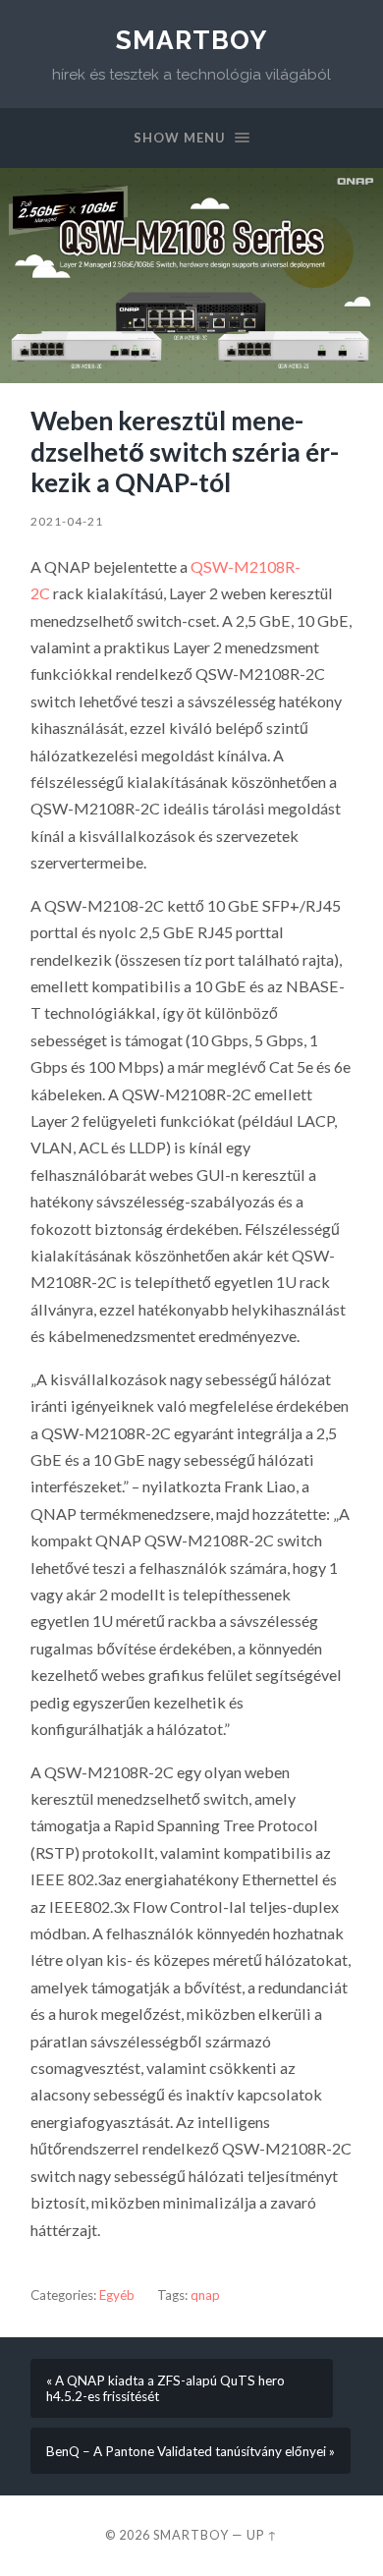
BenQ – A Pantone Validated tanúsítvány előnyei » (191, 2451)
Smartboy (191, 40)
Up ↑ (262, 2535)
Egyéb (117, 2295)
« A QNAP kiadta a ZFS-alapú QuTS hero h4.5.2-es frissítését (165, 2388)
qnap (205, 2295)
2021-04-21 (67, 521)
